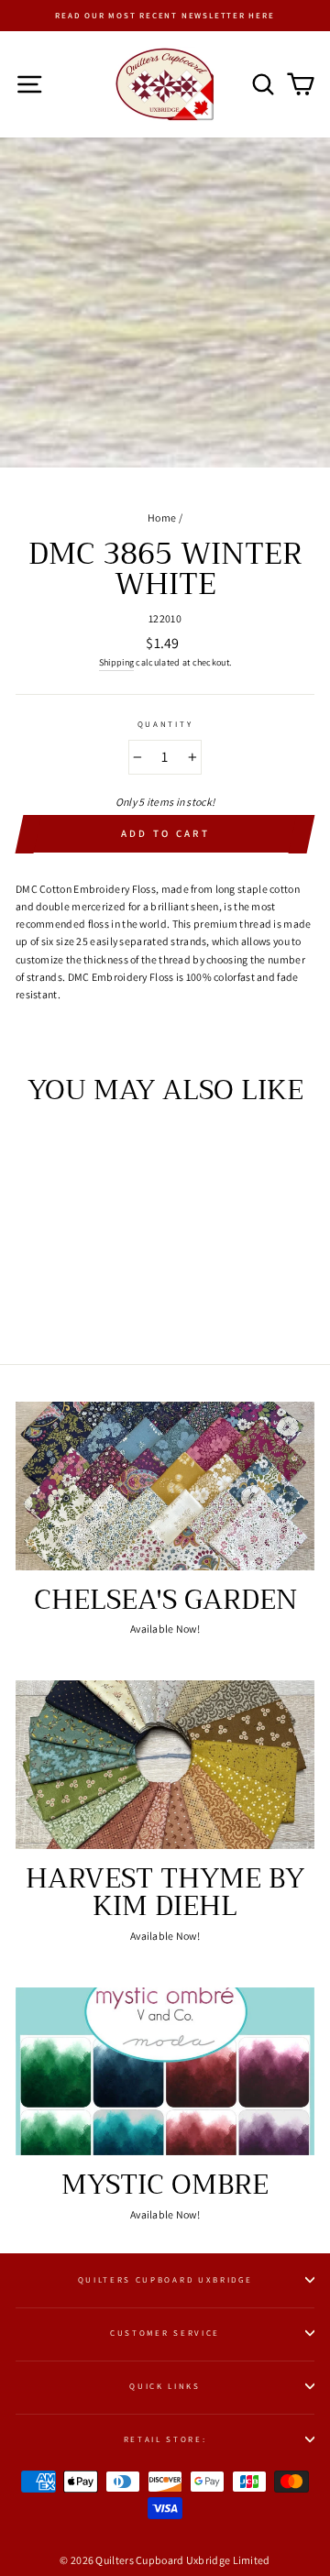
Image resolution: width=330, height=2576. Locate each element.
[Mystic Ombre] (165, 2071)
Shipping (116, 662)
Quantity (165, 724)
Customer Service (165, 2333)
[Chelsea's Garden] (165, 1486)
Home (162, 517)
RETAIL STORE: (165, 2439)
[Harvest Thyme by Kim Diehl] (165, 1764)
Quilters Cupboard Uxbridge (165, 2280)
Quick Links (165, 2386)
